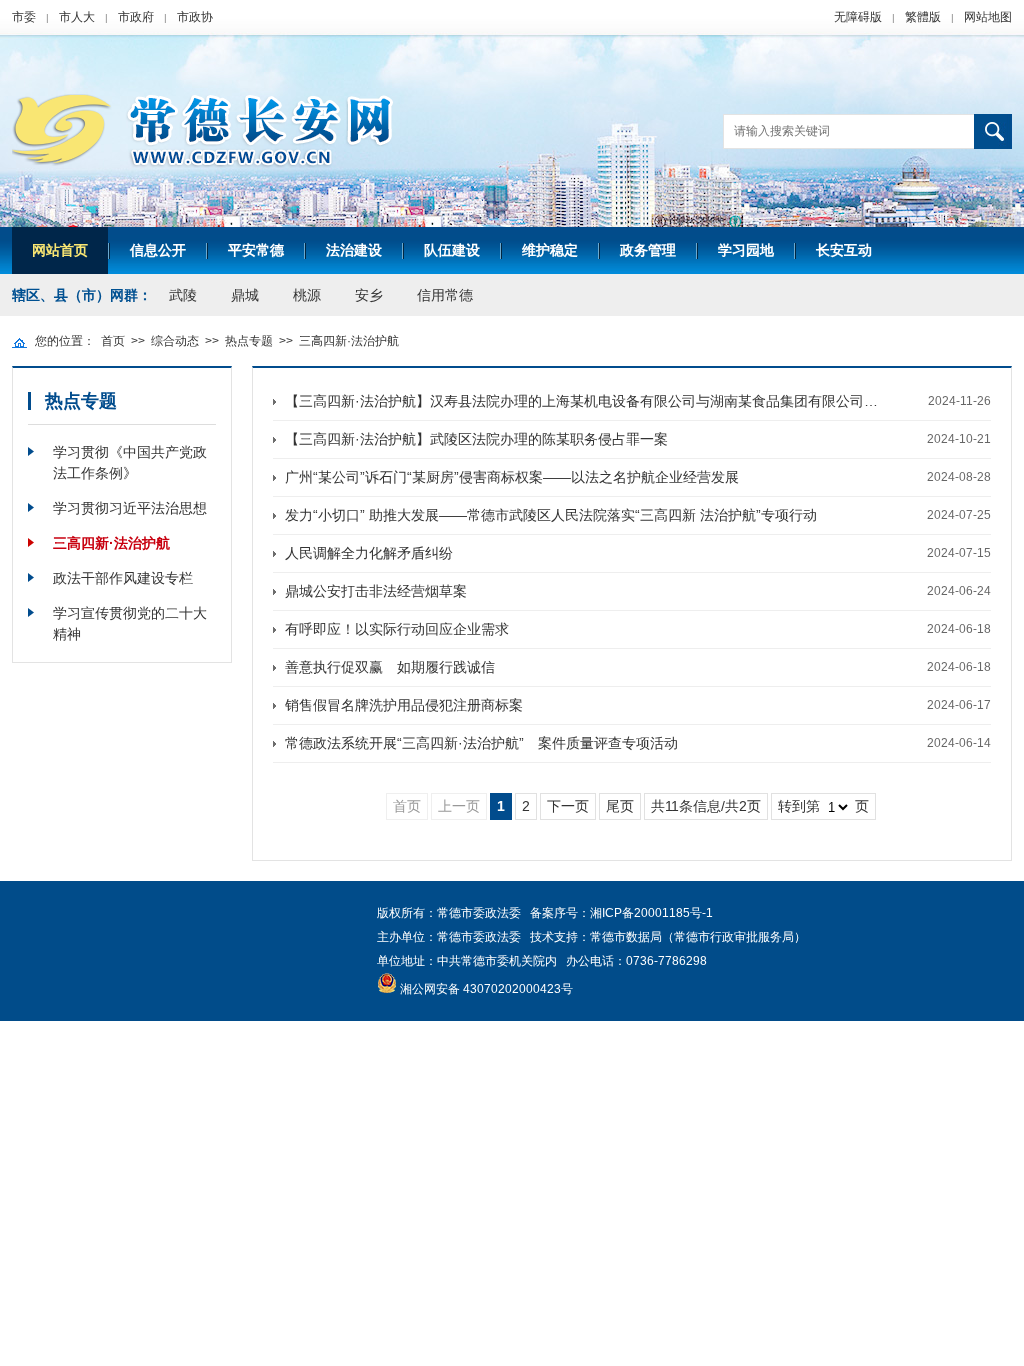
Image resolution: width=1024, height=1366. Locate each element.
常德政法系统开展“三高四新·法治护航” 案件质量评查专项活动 (481, 743)
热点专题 (249, 341)
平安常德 (256, 250)
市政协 (195, 17)
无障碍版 (858, 17)
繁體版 (923, 17)
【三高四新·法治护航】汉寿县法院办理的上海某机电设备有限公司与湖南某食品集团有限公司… (581, 401)
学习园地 (746, 250)
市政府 (136, 17)
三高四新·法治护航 (349, 341)
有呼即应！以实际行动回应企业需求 (397, 629)
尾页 (620, 806)
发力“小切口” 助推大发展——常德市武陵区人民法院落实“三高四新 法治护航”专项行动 (551, 515)
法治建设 (354, 250)
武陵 (183, 295)
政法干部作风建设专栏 (123, 578)
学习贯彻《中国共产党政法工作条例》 (130, 462)
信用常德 (445, 295)
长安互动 (844, 250)
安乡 (369, 295)
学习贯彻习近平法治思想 (130, 508)
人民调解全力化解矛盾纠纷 (369, 553)
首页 (113, 341)
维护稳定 (550, 250)
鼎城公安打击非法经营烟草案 (376, 591)
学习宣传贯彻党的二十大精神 (130, 623)
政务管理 (648, 250)
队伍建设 (452, 250)
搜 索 (993, 131)
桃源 (307, 295)
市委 (24, 17)
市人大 (77, 17)
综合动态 (175, 341)
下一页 (568, 806)
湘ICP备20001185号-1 (651, 913)
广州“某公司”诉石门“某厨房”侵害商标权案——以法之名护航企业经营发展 (512, 477)
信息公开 (158, 250)
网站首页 (60, 250)
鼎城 (245, 295)
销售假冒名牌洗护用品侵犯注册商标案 (404, 705)
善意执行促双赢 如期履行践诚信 (390, 667)
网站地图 (988, 17)
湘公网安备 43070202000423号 (486, 989)
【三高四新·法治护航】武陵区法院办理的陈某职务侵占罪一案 (476, 439)
